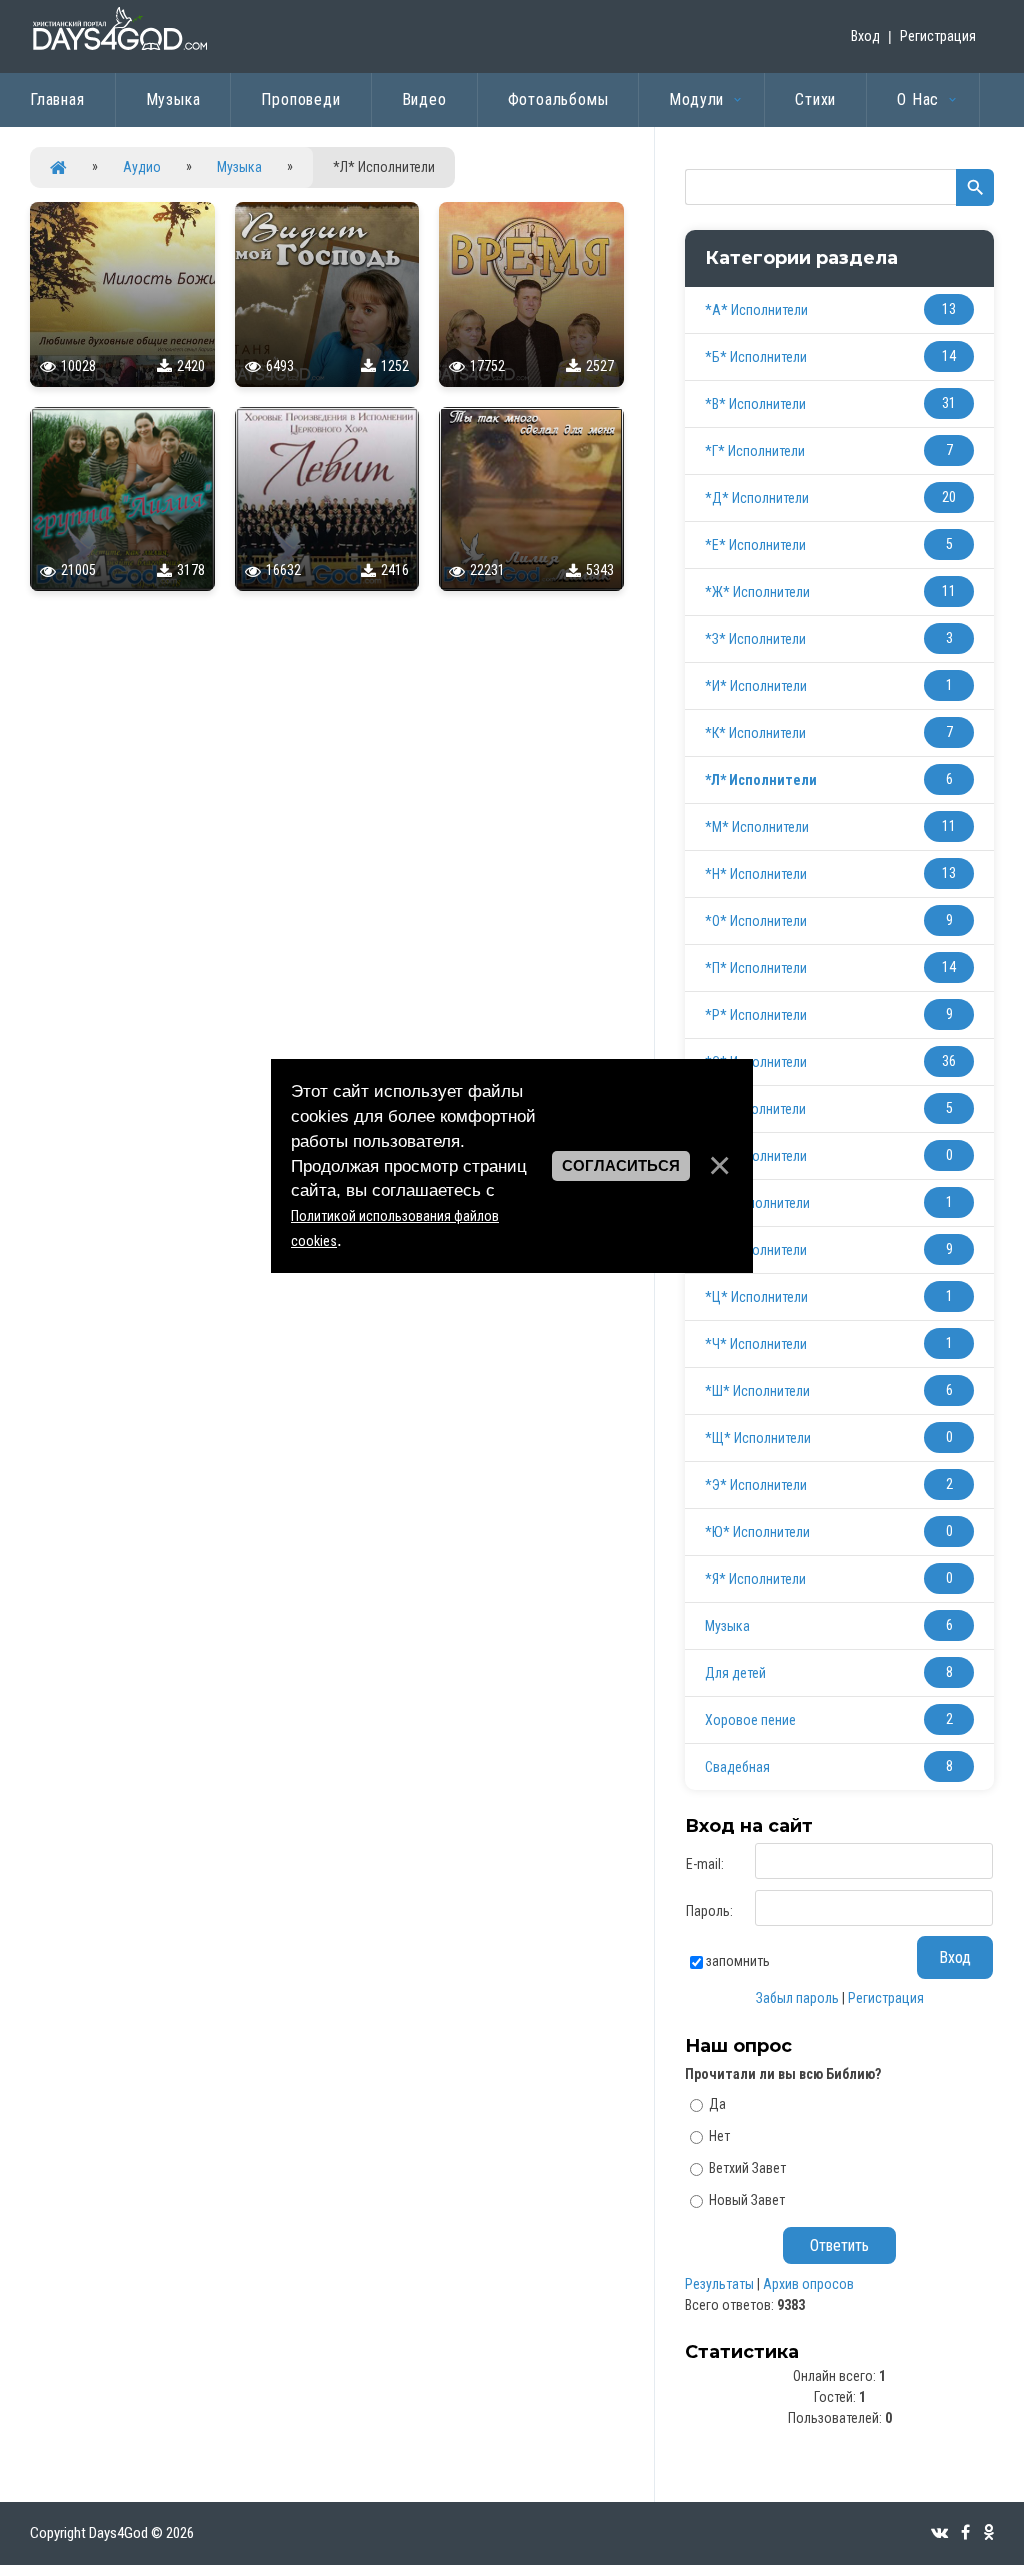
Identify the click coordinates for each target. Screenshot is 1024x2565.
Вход (865, 36)
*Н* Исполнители (756, 874)
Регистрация (938, 36)
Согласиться (621, 1166)
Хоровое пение (750, 1720)
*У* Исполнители (756, 1156)
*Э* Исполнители (756, 1485)
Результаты (719, 2284)
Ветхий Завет (747, 2168)
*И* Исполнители (756, 686)
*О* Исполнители (756, 921)
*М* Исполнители (757, 827)
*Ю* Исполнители (757, 1532)
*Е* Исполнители (755, 545)
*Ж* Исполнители (757, 592)
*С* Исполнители (756, 1062)
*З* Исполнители (755, 639)
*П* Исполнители (756, 968)
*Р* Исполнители (756, 1015)
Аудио (142, 167)
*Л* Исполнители (761, 780)
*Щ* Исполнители (758, 1438)
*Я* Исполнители (755, 1579)
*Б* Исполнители (756, 357)
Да (717, 2104)
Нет (719, 2136)
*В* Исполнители (755, 404)
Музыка (239, 167)
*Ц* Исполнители (756, 1297)
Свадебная (737, 1767)
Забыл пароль (797, 1998)
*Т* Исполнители (755, 1109)
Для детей (735, 1673)
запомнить (738, 1961)
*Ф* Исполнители (757, 1203)
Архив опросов (808, 2284)
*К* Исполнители (755, 733)
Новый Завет (747, 2199)
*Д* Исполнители (757, 498)
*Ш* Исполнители (757, 1391)
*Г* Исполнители (755, 451)
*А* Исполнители (756, 310)
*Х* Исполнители (756, 1250)
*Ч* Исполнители (756, 1344)
